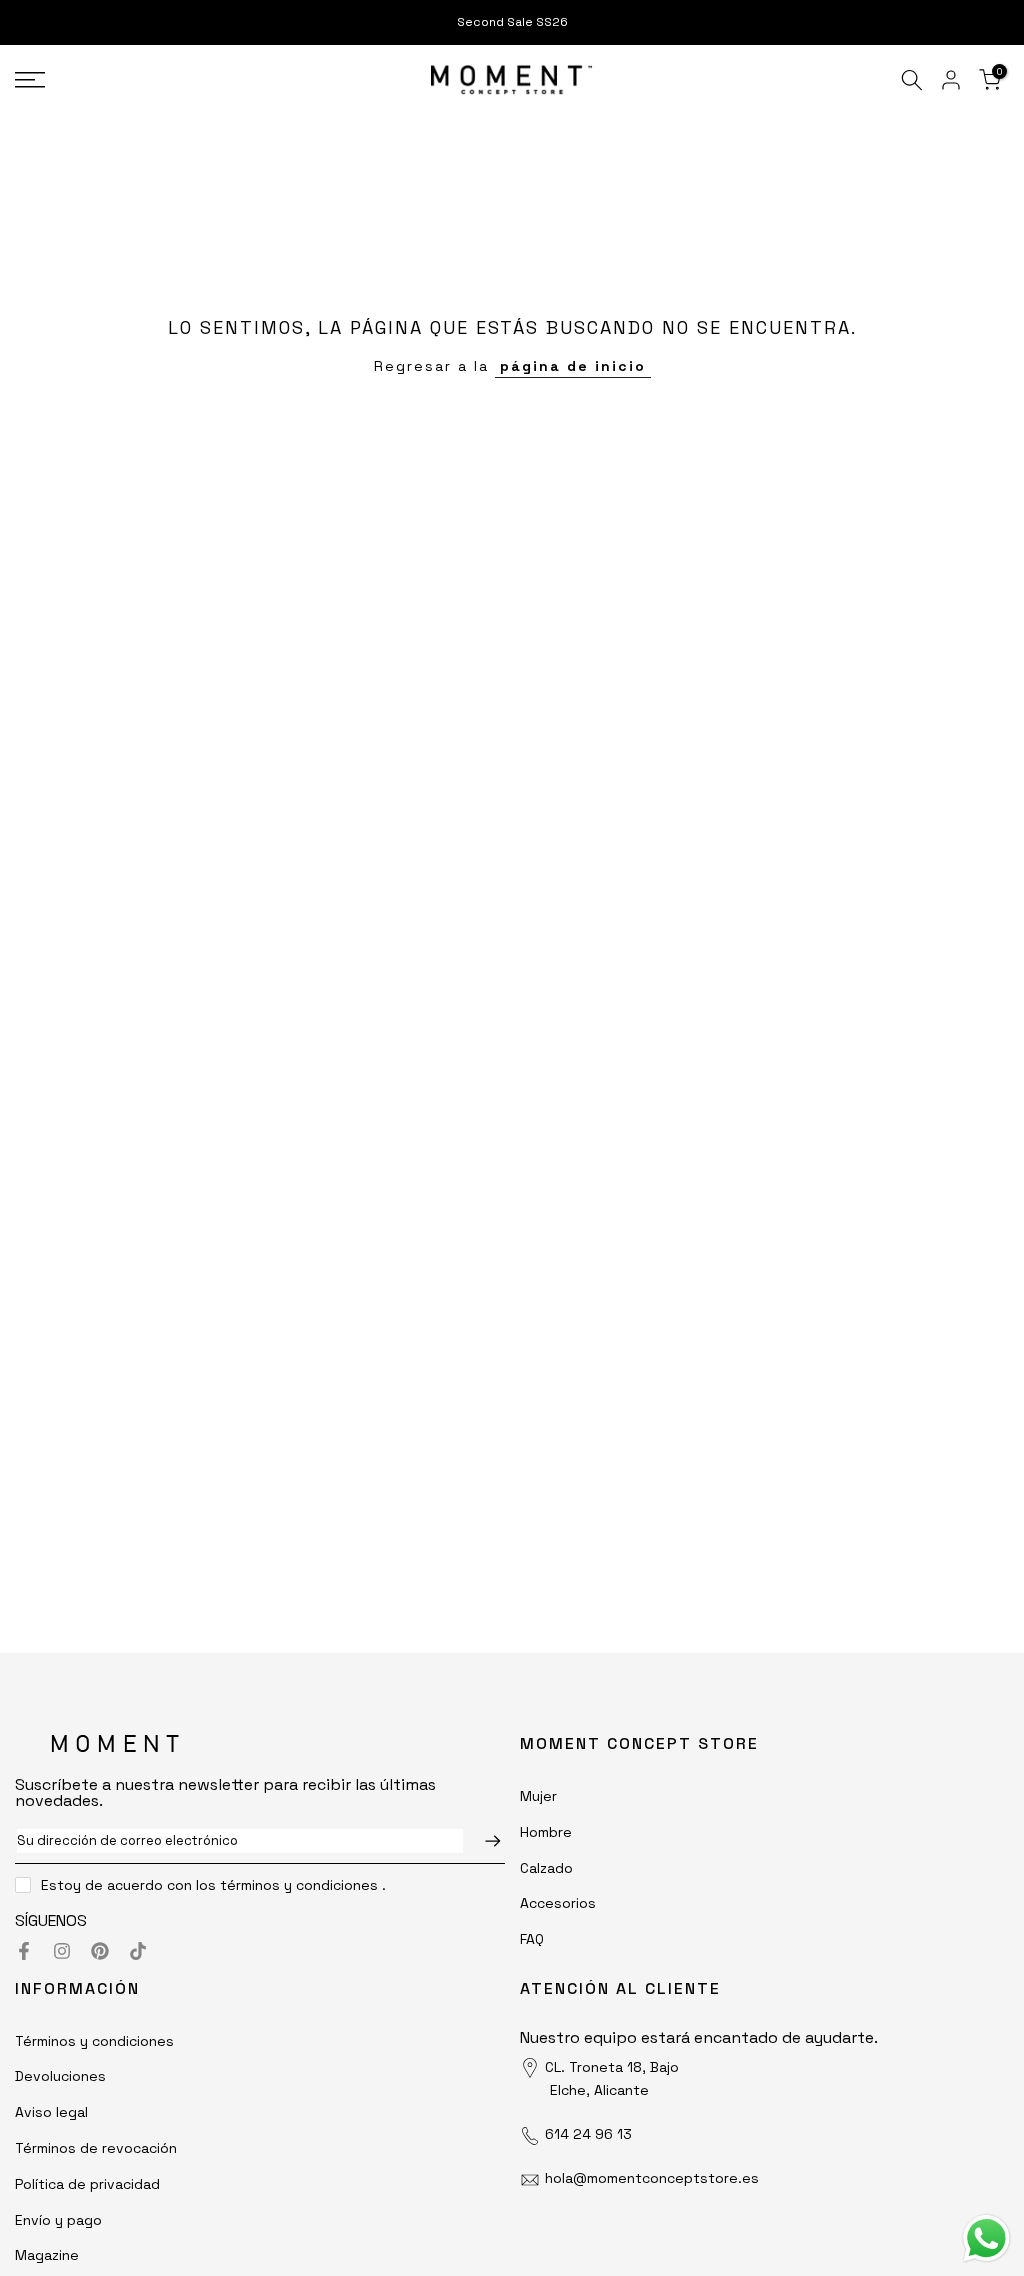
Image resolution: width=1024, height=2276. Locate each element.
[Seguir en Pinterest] (100, 1951)
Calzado (546, 1868)
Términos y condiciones (94, 2041)
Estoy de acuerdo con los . (213, 1885)
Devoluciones (60, 2076)
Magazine (47, 2255)
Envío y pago (58, 2220)
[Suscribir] (483, 1841)
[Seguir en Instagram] (62, 1951)
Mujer (538, 1796)
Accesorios (558, 1903)
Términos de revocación (96, 2148)
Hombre (546, 1832)
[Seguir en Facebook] (24, 1951)
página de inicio (573, 366)
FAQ (532, 1939)
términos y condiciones (299, 1885)
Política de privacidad (87, 2184)
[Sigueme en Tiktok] (138, 1951)
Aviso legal (51, 2112)
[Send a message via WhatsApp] (986, 2238)
